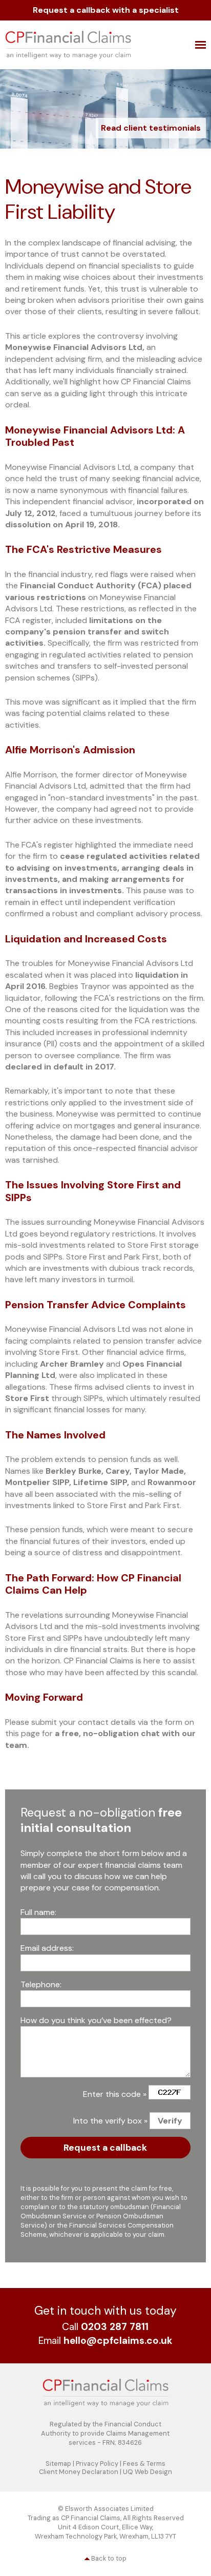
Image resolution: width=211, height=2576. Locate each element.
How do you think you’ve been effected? (96, 2020)
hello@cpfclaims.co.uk (118, 2341)
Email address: (47, 1948)
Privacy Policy (97, 2464)
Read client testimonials (151, 128)
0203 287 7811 (115, 2327)
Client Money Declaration (79, 2472)
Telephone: (41, 1984)
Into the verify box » (110, 2121)
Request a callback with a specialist (106, 10)
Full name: (38, 1912)
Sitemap (58, 2464)
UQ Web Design (147, 2472)
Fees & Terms (144, 2464)
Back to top (109, 2558)
